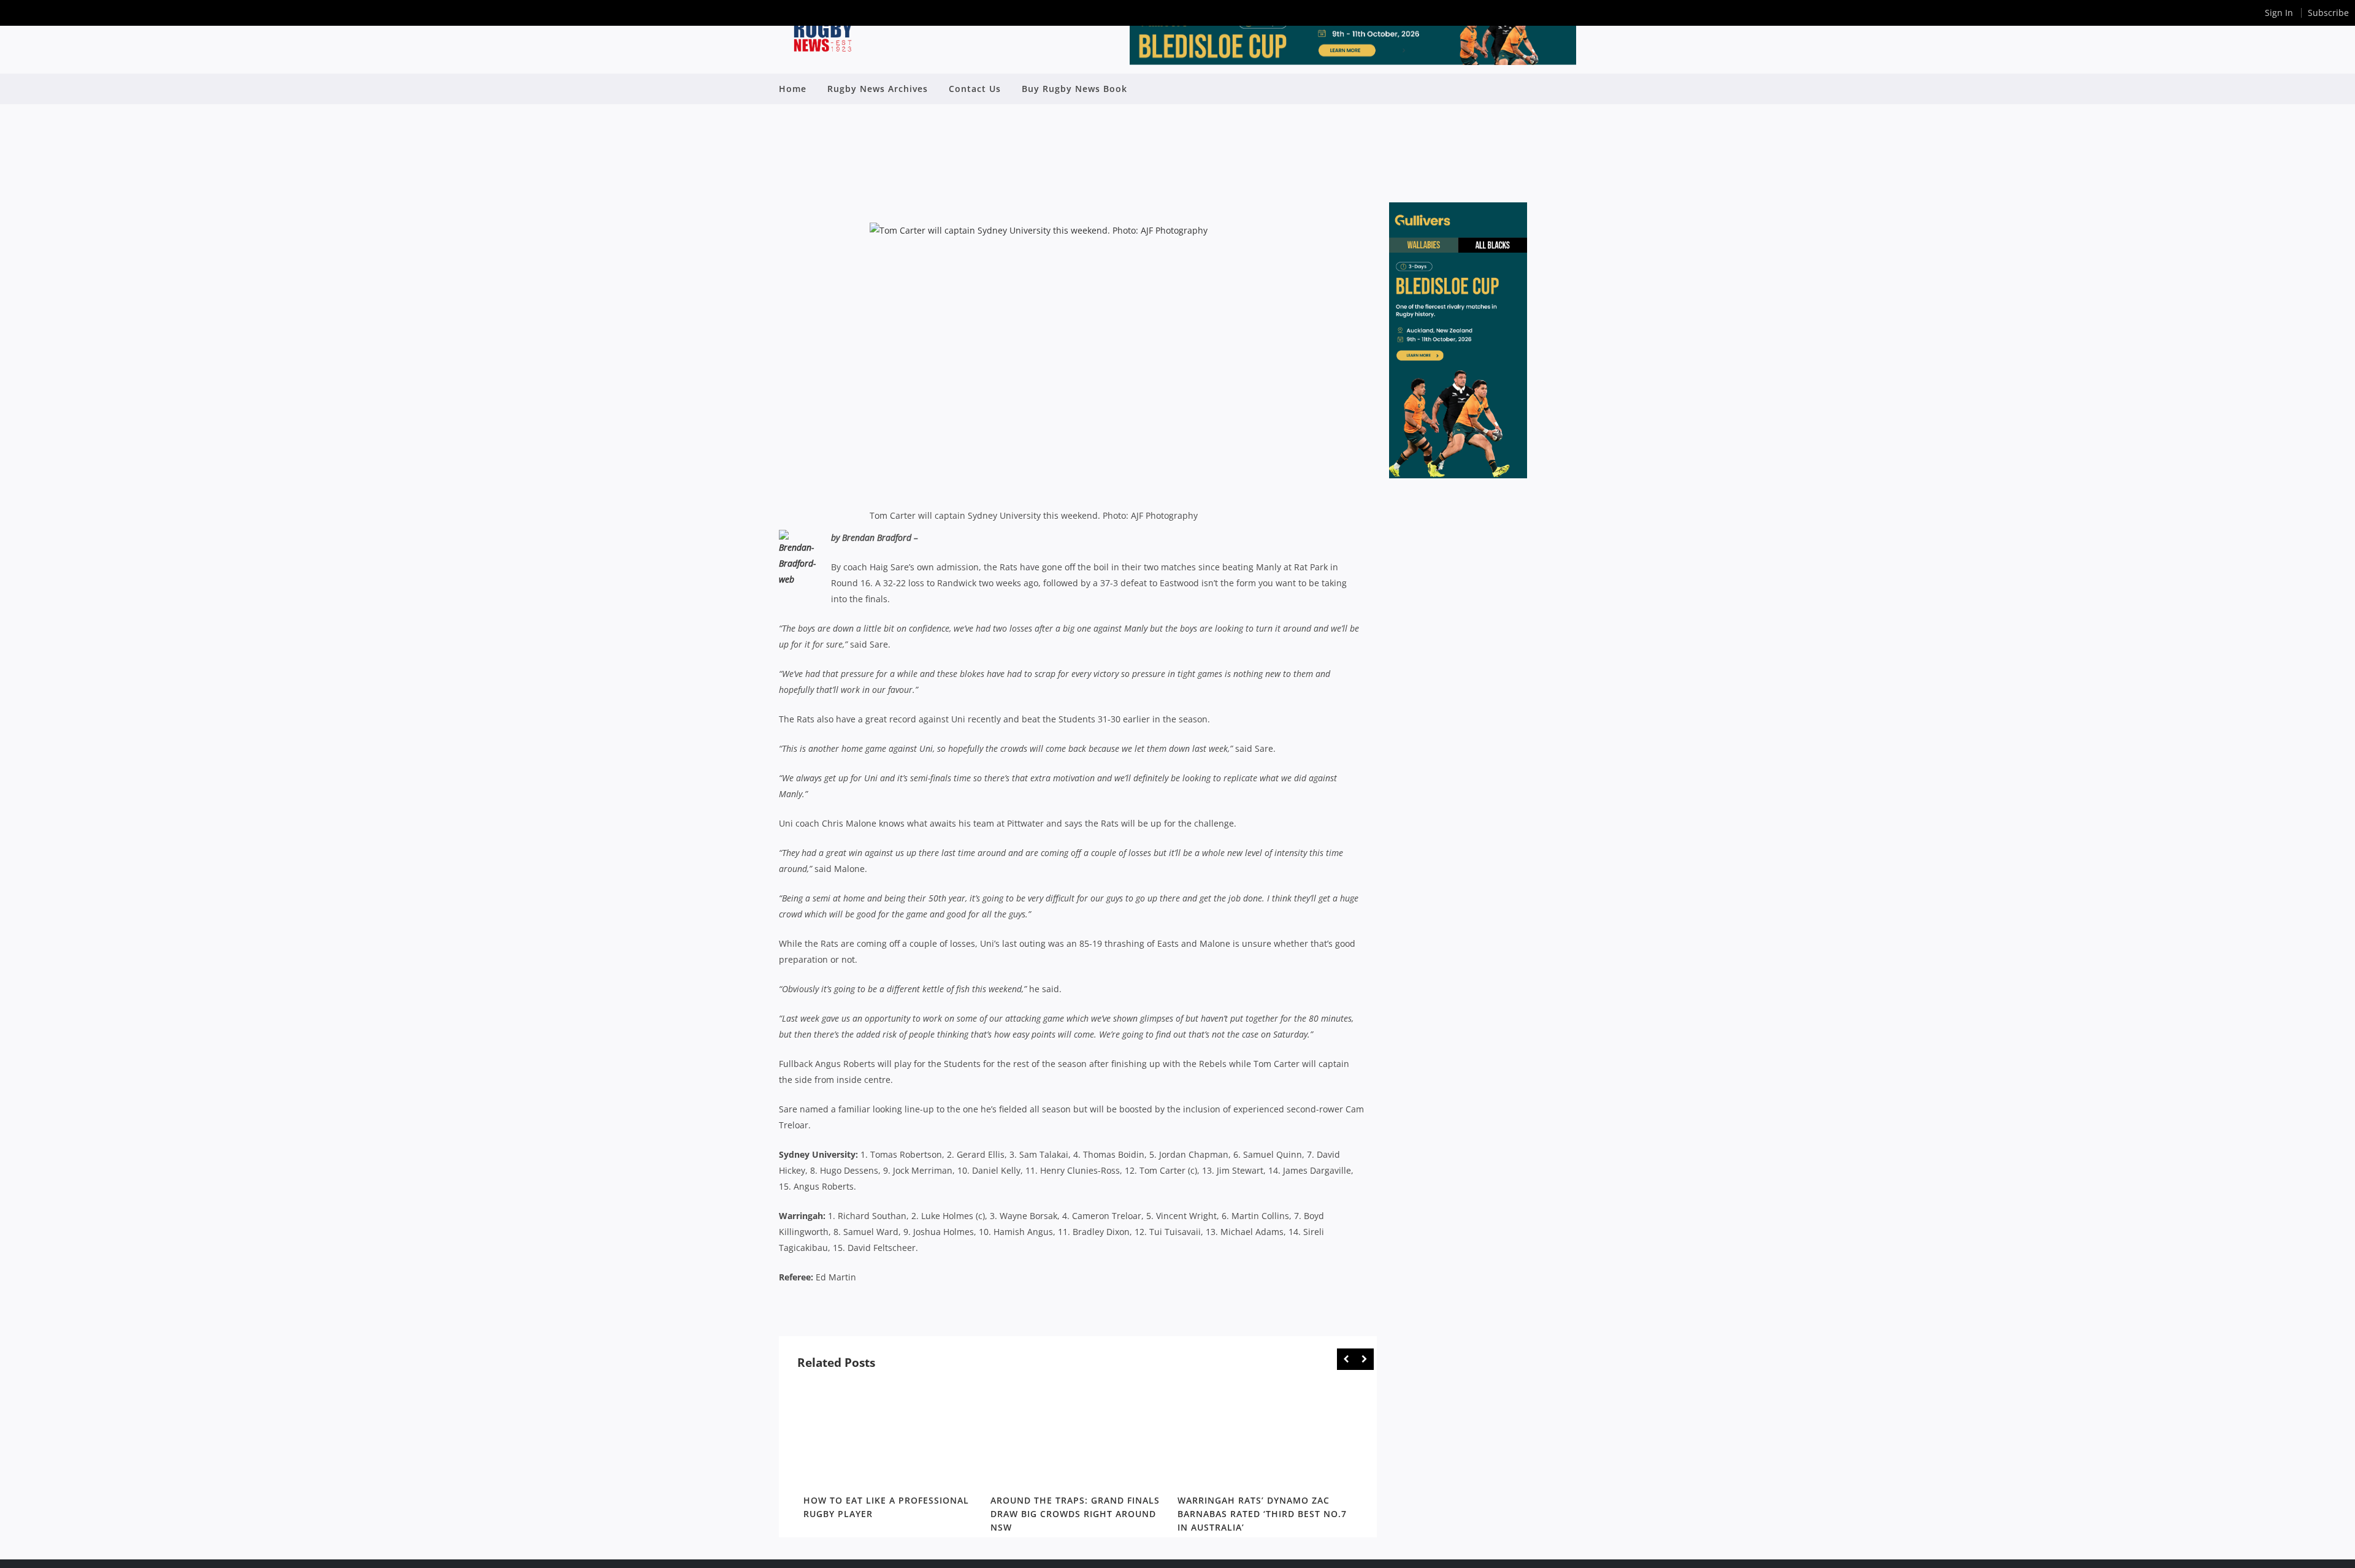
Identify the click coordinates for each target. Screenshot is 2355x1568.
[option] (891, 1453)
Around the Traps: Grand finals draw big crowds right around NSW (1075, 1514)
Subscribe (2328, 13)
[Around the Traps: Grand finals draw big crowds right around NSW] (1078, 1435)
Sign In (2279, 13)
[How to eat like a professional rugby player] (891, 1435)
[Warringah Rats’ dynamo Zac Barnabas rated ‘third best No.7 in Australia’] (1265, 1435)
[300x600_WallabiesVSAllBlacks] (1458, 475)
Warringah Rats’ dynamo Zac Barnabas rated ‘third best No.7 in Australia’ (1262, 1514)
